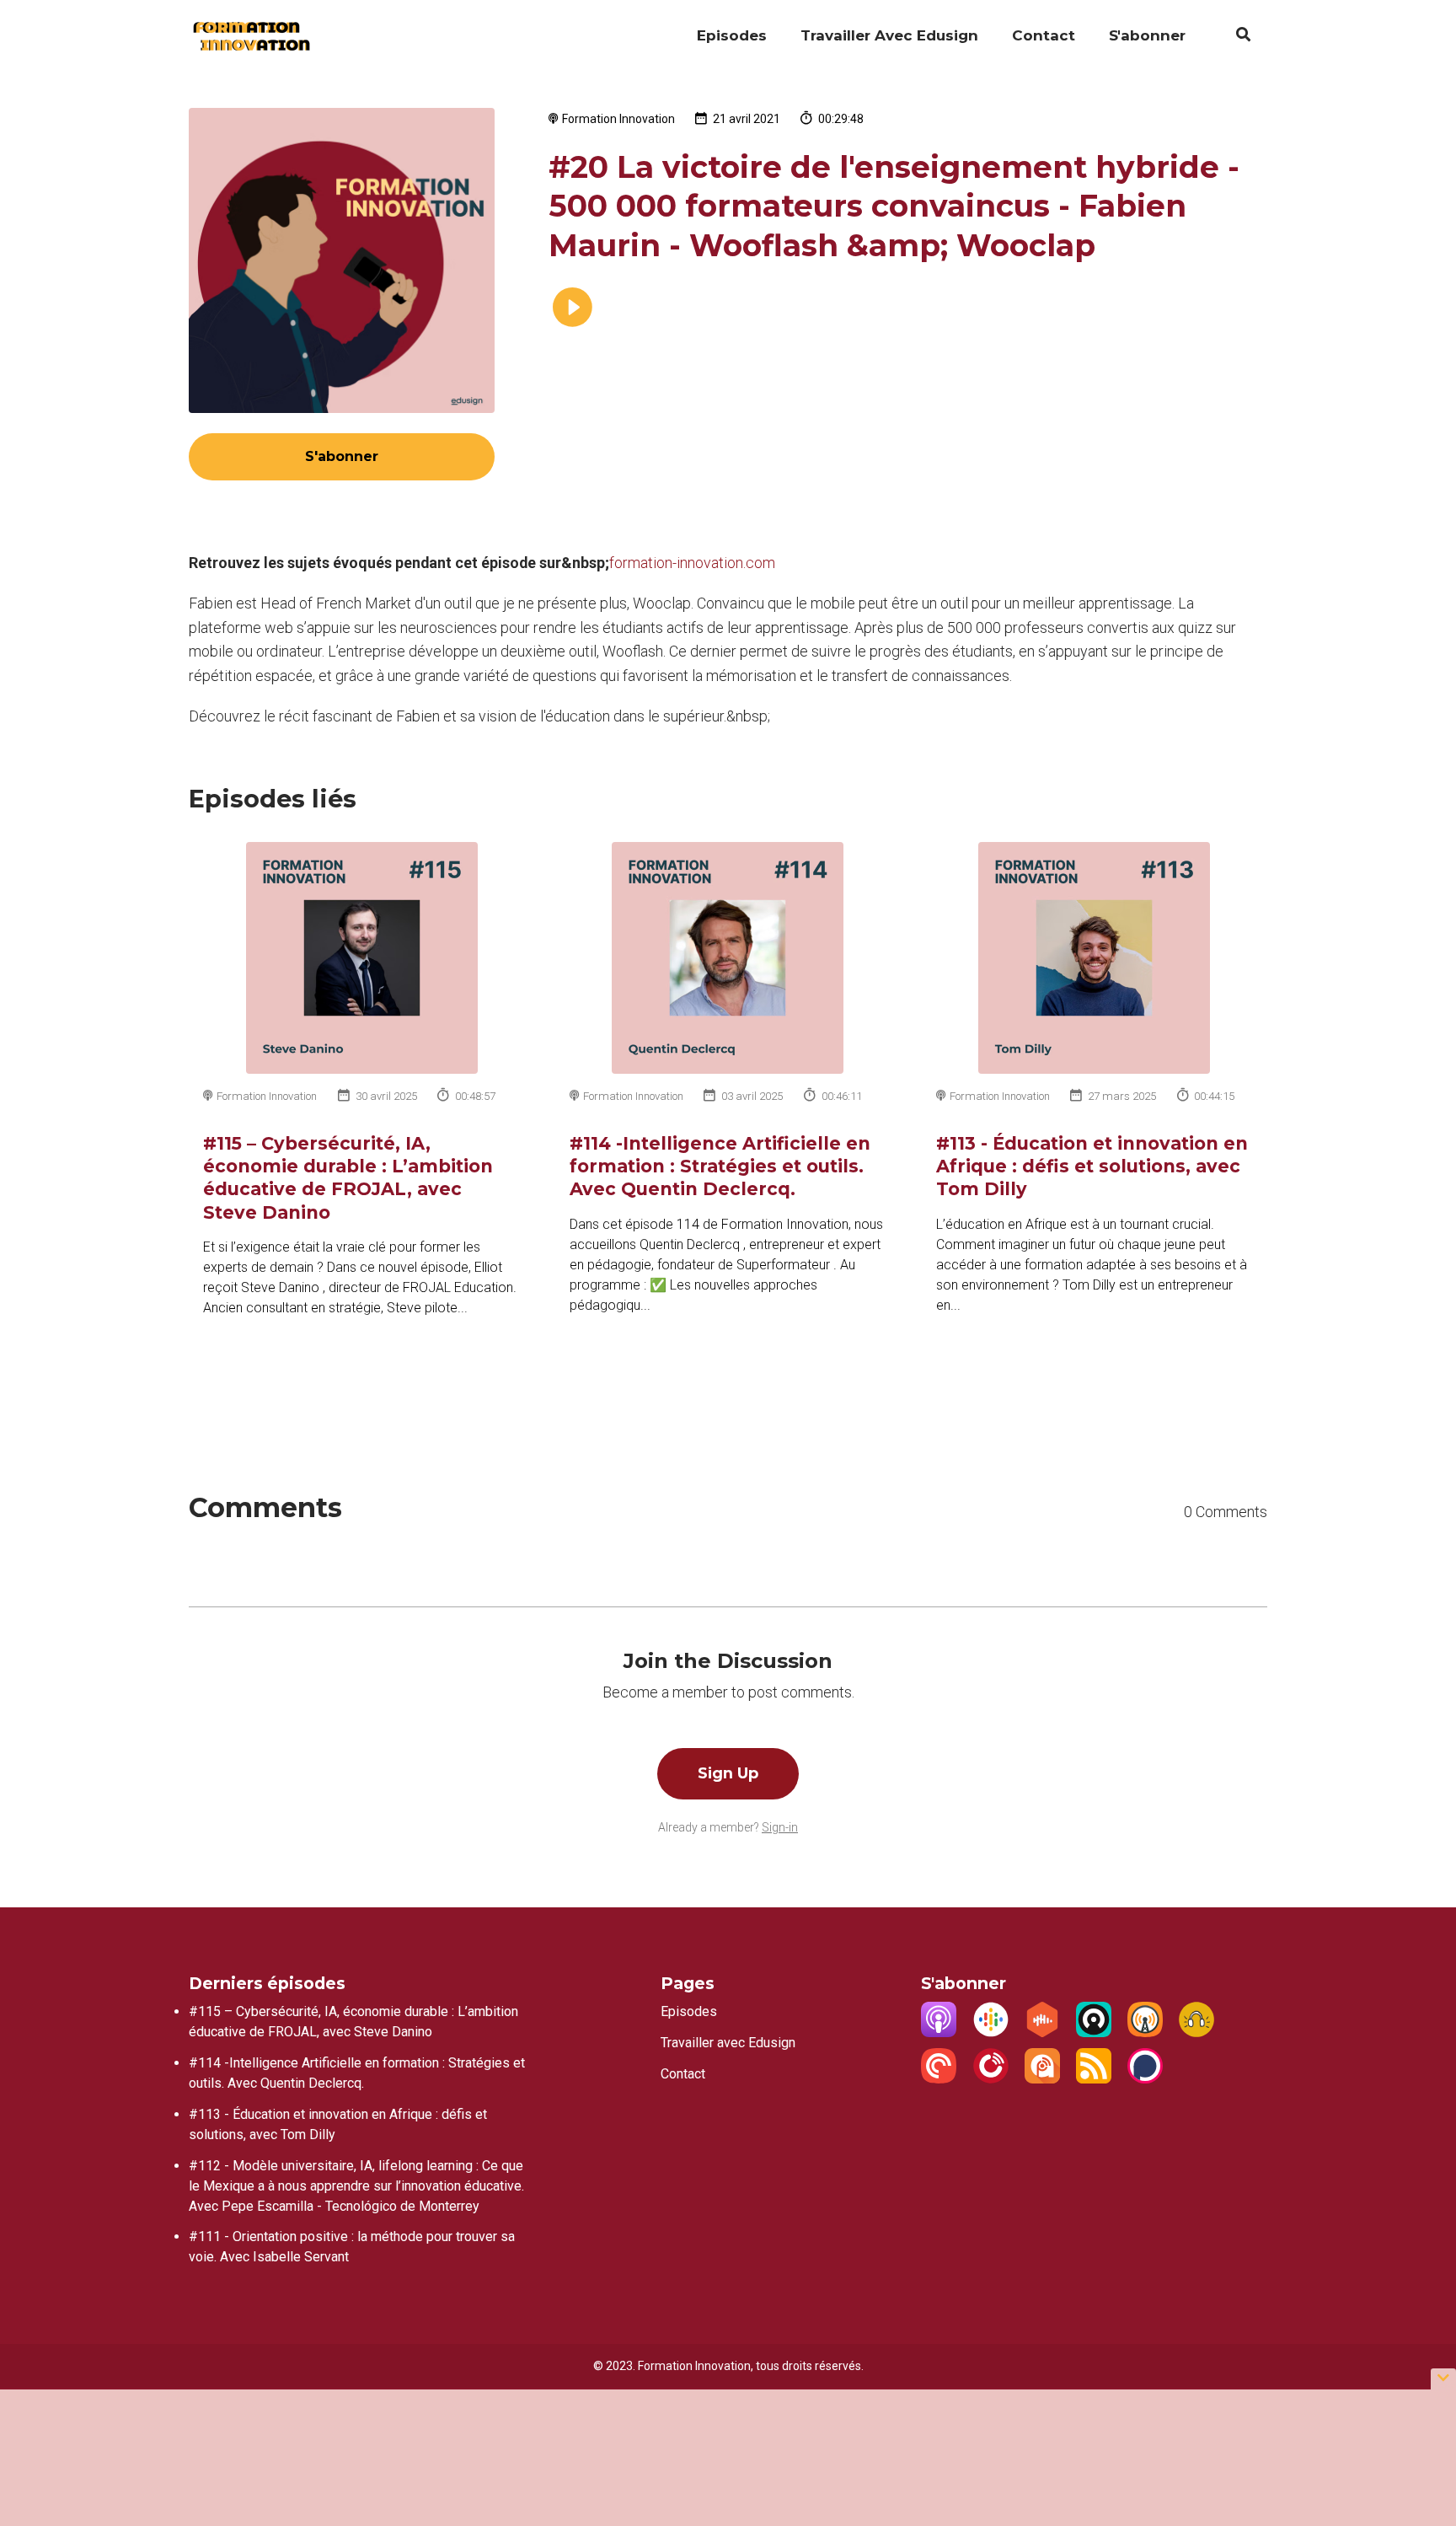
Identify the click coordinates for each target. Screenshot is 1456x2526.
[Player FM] (991, 2079)
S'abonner (1147, 35)
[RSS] (1094, 2079)
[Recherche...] (1235, 37)
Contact (1044, 35)
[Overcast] (1145, 2033)
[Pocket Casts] (939, 2079)
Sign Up (728, 1773)
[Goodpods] (1196, 2033)
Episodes (732, 35)
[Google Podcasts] (991, 2033)
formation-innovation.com (692, 563)
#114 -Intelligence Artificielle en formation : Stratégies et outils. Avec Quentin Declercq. (720, 1166)
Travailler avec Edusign (889, 35)
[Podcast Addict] (1042, 2079)
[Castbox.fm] (1042, 2033)
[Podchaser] (1145, 2079)
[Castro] (1094, 2033)
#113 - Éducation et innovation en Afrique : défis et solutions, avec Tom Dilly (1092, 1166)
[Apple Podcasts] (939, 2033)
